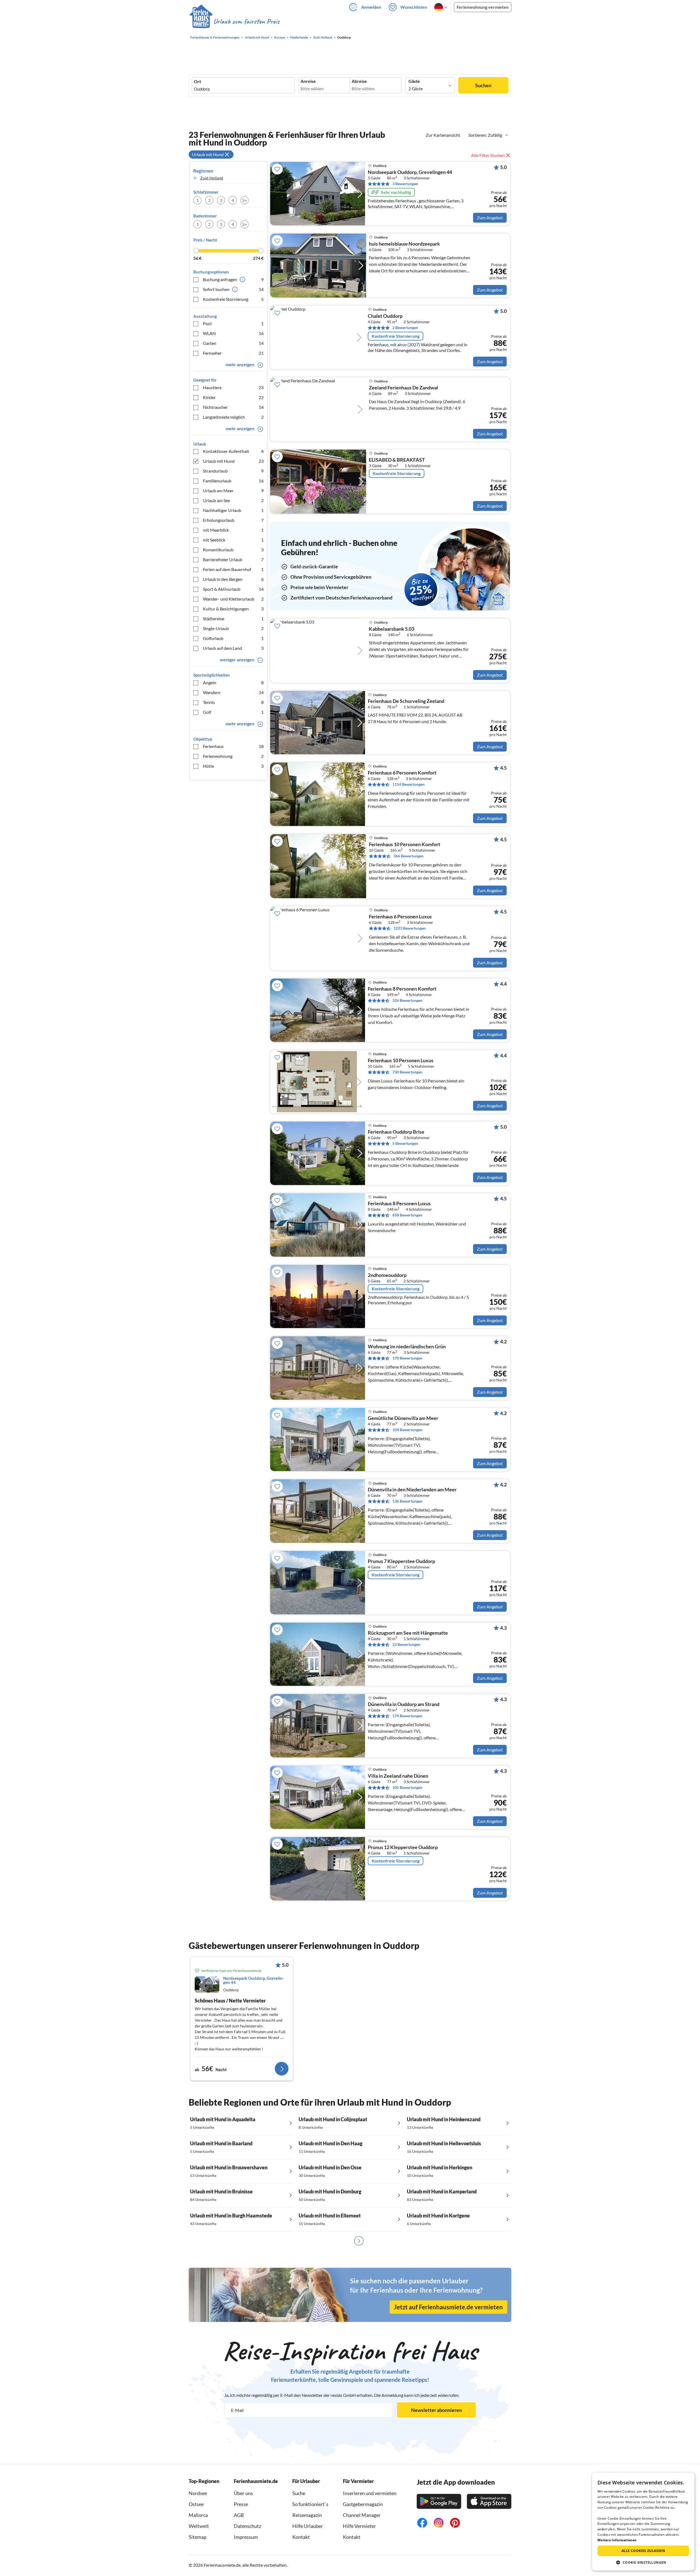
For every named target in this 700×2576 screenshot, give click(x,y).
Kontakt (301, 2537)
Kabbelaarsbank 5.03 (392, 629)
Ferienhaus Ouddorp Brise (396, 1132)
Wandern (233, 692)
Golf (233, 712)
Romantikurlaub (233, 550)
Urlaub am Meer (233, 491)
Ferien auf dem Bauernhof (233, 569)
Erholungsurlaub (233, 520)
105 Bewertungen (407, 1787)
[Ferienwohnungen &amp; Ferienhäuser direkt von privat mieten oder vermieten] (234, 22)
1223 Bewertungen (410, 928)
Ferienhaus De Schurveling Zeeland (406, 701)
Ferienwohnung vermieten (483, 7)
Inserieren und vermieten (370, 2493)
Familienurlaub (233, 481)
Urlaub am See (233, 500)
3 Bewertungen (405, 184)
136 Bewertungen (407, 1501)
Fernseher (233, 353)
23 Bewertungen (406, 1644)
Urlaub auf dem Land (233, 648)
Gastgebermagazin (363, 2504)
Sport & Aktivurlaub (233, 589)
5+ (244, 200)
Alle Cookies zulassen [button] (643, 2551)
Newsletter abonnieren (436, 2410)
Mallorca (198, 2515)
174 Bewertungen (407, 1716)
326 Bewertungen (407, 1000)
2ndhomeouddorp (387, 1275)
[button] (643, 2562)
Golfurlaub (233, 638)
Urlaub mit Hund (233, 461)
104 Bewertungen (407, 1430)
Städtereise (233, 618)
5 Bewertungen (405, 1143)
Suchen (483, 85)
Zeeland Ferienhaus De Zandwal (403, 388)
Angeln (233, 682)
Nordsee (198, 2493)
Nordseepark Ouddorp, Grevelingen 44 (410, 172)
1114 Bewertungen (409, 784)
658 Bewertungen (407, 1215)
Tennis (233, 702)
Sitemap (198, 2537)
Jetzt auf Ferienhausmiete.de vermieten (448, 2307)
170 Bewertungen (407, 1358)
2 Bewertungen (405, 328)
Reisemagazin (307, 2515)
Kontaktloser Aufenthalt (233, 451)
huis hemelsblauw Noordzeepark (404, 244)
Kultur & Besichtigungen (233, 609)
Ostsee (196, 2504)
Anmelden (371, 7)
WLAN (233, 333)
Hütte (233, 766)
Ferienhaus (233, 746)
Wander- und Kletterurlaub (233, 599)
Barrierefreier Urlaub (233, 559)
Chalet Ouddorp (385, 316)
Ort (197, 81)
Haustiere (233, 387)
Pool (233, 323)
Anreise (308, 81)
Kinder (233, 397)
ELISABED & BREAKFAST (397, 460)
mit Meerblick (233, 530)
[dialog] (643, 2522)
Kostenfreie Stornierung (233, 299)
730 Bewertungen (407, 1072)
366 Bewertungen (409, 856)
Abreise (359, 81)
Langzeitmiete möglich (233, 417)
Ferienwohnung (233, 756)
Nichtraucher (233, 407)
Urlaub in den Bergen (233, 579)
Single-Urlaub (233, 628)
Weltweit (199, 2526)
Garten (233, 343)
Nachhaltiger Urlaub (233, 510)
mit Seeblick (233, 540)
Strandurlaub (233, 471)
